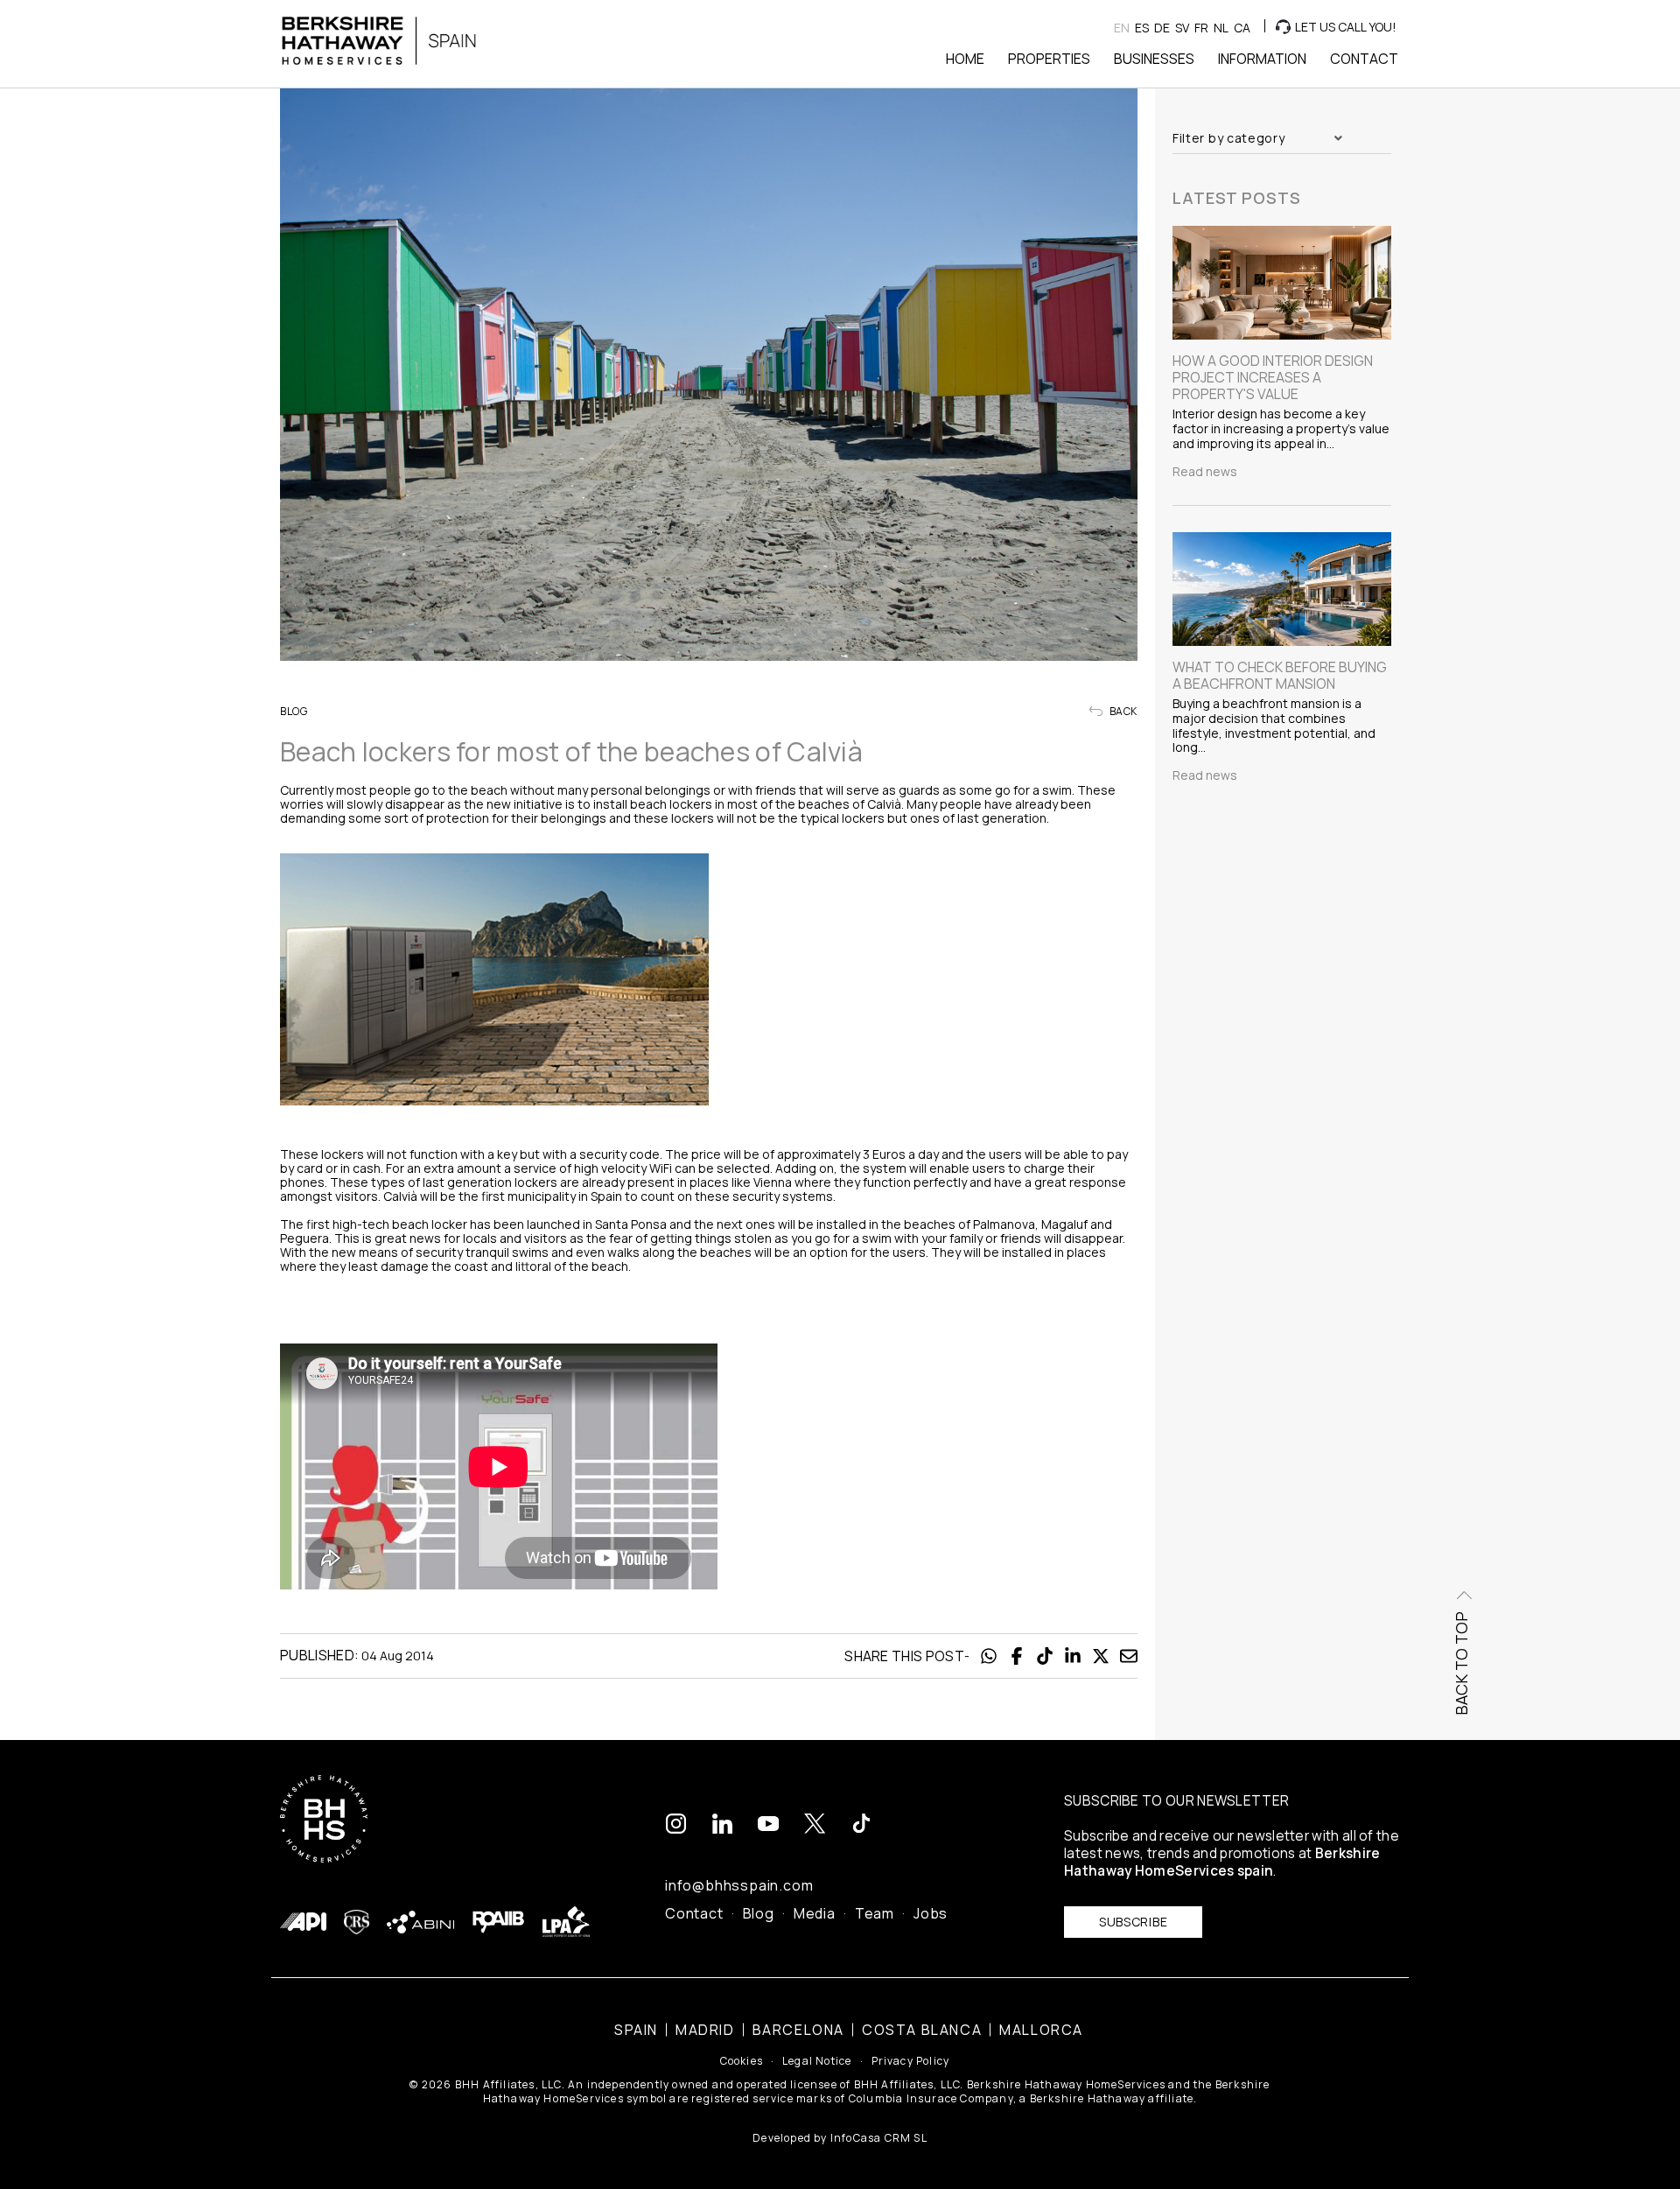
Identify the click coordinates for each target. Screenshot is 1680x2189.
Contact (694, 1913)
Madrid (705, 2030)
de (1162, 28)
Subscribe (1133, 1922)
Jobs (931, 1913)
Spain (636, 2030)
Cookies (742, 2061)
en (1122, 28)
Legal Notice (817, 2061)
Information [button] (1262, 59)
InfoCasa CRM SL (879, 2138)
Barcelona (798, 2030)
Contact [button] (1364, 59)
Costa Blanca (922, 2030)
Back (1122, 712)
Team (875, 1913)
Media (815, 1913)
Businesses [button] (1154, 59)
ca (1242, 28)
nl (1221, 28)
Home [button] (965, 59)
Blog (759, 1913)
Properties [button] (1049, 59)
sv (1182, 28)
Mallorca (1041, 2030)
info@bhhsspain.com (739, 1885)
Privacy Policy (911, 2061)
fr (1201, 28)
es (1142, 28)
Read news (1205, 472)
